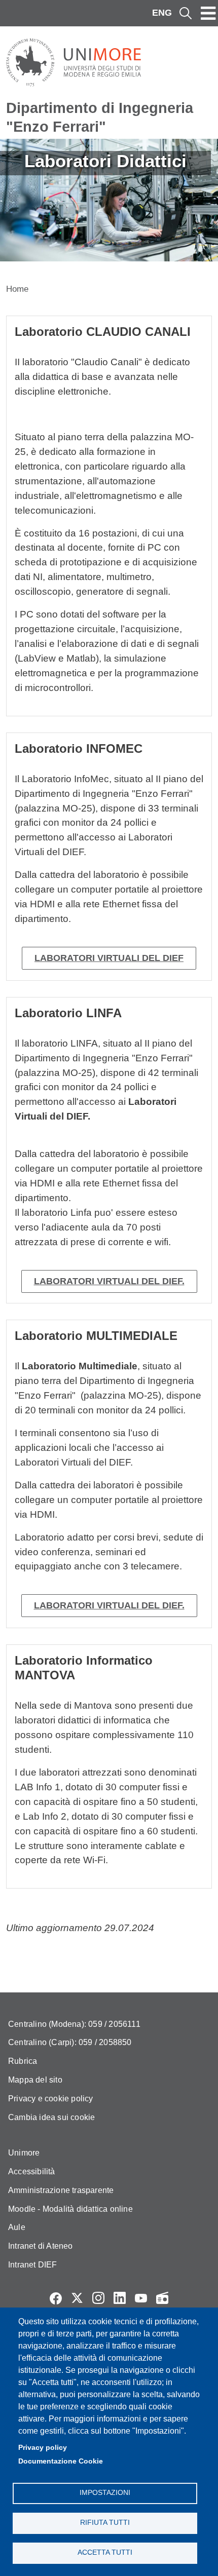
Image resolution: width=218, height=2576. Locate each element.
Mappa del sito (35, 2080)
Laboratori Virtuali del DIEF (109, 958)
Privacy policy (43, 2448)
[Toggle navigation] (208, 13)
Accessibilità (32, 2171)
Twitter (77, 2298)
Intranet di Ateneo (41, 2246)
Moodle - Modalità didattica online (70, 2209)
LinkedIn (120, 2298)
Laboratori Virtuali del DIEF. (109, 1281)
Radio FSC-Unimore (162, 2298)
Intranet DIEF (33, 2265)
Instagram (98, 2298)
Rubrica (23, 2061)
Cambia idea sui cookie (51, 2117)
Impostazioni (105, 2493)
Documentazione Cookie (61, 2461)
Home (17, 289)
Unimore (24, 2153)
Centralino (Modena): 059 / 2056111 (74, 2024)
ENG (162, 13)
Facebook (56, 2298)
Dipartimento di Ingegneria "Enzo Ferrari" (100, 117)
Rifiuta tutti (105, 2523)
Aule (17, 2227)
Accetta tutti (105, 2552)
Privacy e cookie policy (51, 2099)
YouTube (141, 2298)
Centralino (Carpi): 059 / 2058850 (70, 2042)
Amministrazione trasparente (61, 2190)
